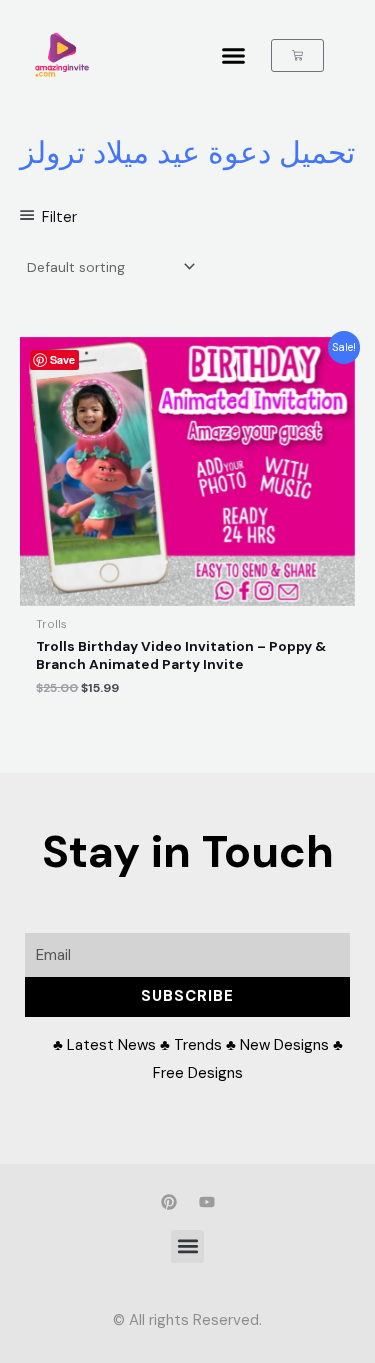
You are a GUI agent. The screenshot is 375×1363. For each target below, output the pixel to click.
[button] (234, 55)
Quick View (187, 591)
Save (62, 359)
